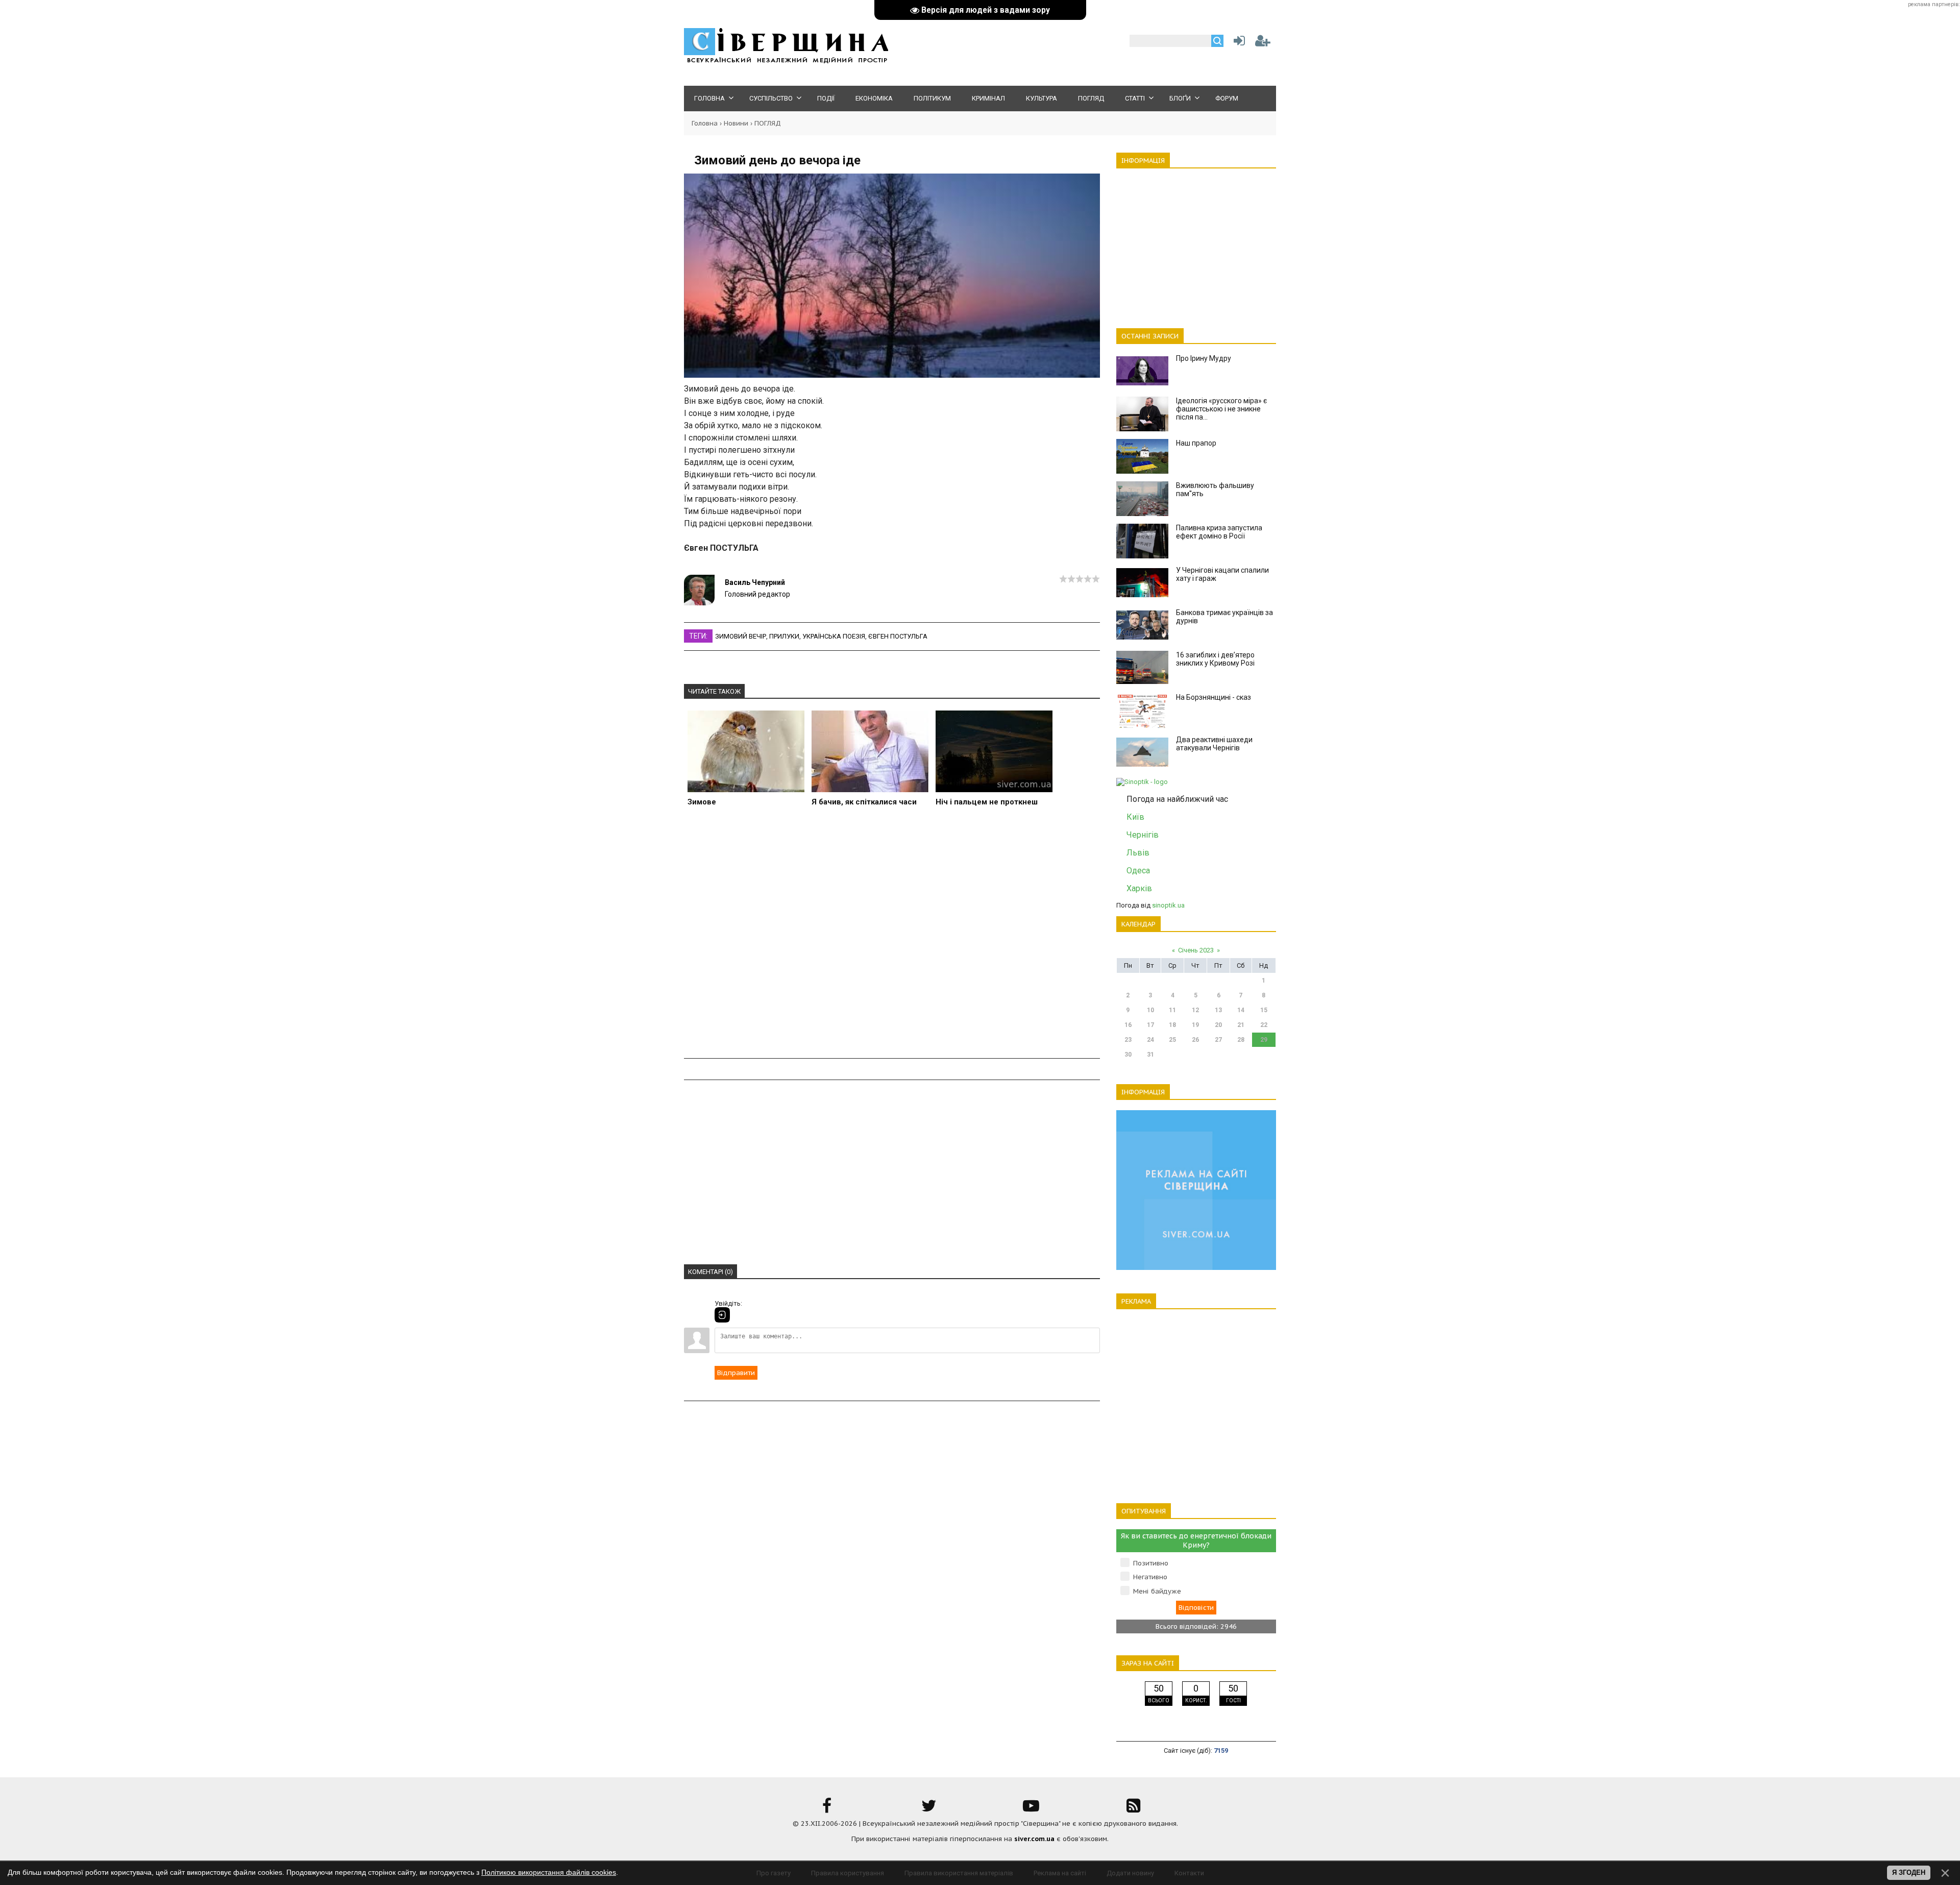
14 (1241, 1010)
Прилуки (784, 636)
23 (1128, 1040)
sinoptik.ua (1168, 905)
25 (1172, 1040)
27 (1218, 1040)
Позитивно (1151, 1563)
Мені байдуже (1157, 1591)
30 (1128, 1055)
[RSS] (1133, 1809)
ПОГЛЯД (768, 123)
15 (1264, 1010)
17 (1150, 1025)
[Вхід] (722, 1315)
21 (1241, 1025)
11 (1172, 1010)
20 (1218, 1025)
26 (1195, 1040)
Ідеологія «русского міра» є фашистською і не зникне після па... (1221, 409)
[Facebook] (827, 1809)
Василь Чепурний (755, 582)
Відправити (736, 1373)
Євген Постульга (898, 636)
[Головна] (786, 62)
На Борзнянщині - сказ (1214, 697)
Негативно (1150, 1577)
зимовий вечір (741, 636)
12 (1195, 1010)
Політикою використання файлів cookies (549, 1872)
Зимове (702, 802)
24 (1150, 1040)
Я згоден (1909, 1872)
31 (1150, 1055)
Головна (705, 123)
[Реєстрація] (1263, 43)
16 (1128, 1025)
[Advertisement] (892, 943)
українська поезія (834, 636)
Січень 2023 (1196, 950)
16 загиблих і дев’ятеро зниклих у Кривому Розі (1215, 659)
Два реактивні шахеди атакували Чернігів (1214, 744)
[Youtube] (1031, 1809)
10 (1150, 1010)
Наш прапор (1196, 443)
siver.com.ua (1034, 1839)
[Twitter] (929, 1809)
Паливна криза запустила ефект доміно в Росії (1219, 532)
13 (1218, 1010)
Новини (736, 123)
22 (1264, 1025)
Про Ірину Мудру (1204, 358)
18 (1172, 1025)
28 (1241, 1040)
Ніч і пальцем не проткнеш (987, 802)
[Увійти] (1237, 43)
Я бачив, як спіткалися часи (864, 802)
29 (1264, 1040)
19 (1195, 1025)
